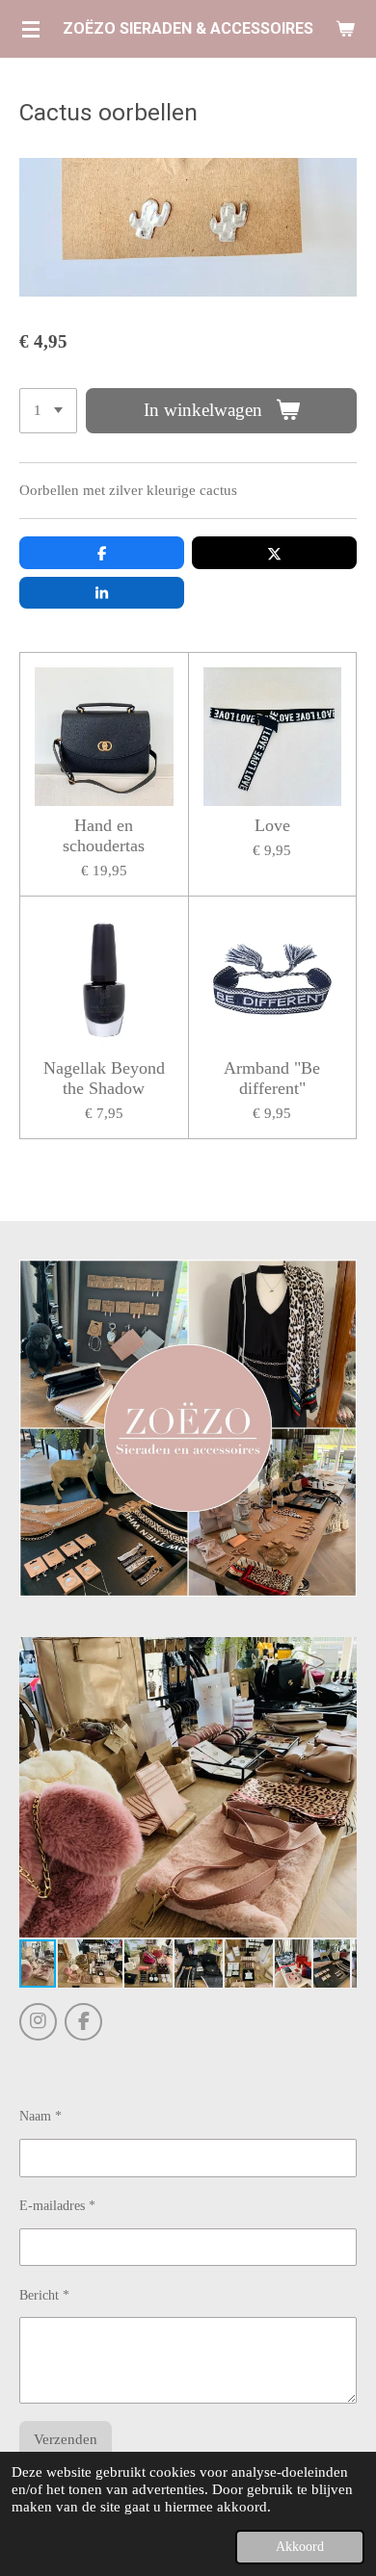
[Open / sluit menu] (31, 29)
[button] (339, 1654)
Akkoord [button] (300, 2547)
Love (272, 825)
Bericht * (44, 2295)
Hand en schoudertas (104, 835)
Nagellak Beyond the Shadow (104, 1078)
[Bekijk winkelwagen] (345, 29)
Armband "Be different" (272, 1078)
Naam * (40, 2116)
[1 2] (48, 411)
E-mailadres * (57, 2206)
